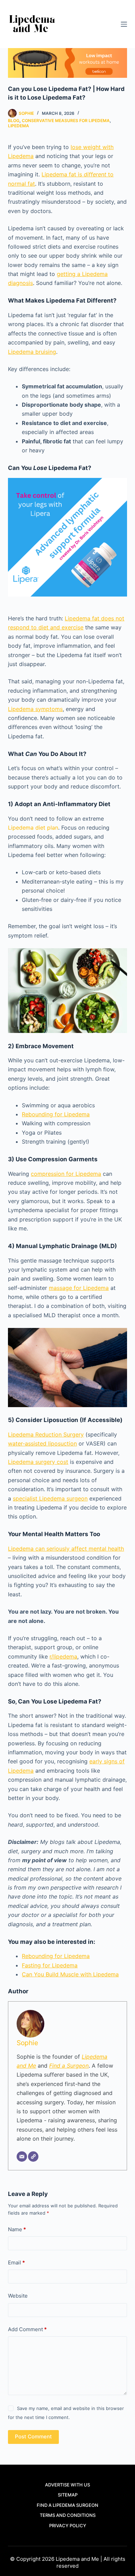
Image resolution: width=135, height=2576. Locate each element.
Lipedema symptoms (35, 709)
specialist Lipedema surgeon (50, 1498)
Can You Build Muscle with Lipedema (70, 1974)
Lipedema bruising (32, 352)
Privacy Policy (68, 2526)
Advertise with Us (67, 2485)
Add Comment (27, 2329)
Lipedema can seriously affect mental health (66, 1549)
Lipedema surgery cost (38, 1462)
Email (16, 2263)
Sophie (27, 2043)
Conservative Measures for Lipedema (66, 121)
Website (18, 2296)
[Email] (22, 2157)
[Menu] (124, 24)
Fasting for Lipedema (50, 1965)
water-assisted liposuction (42, 1443)
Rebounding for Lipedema (56, 1114)
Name (17, 2229)
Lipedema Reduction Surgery (46, 1434)
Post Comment (33, 2436)
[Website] (33, 2157)
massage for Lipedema (79, 1288)
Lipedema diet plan (33, 828)
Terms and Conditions (68, 2515)
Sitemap (68, 2495)
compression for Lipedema (66, 1174)
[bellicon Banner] (67, 62)
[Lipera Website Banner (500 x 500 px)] (67, 536)
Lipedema (19, 126)
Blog (14, 121)
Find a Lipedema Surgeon (67, 2505)
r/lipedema (63, 1656)
